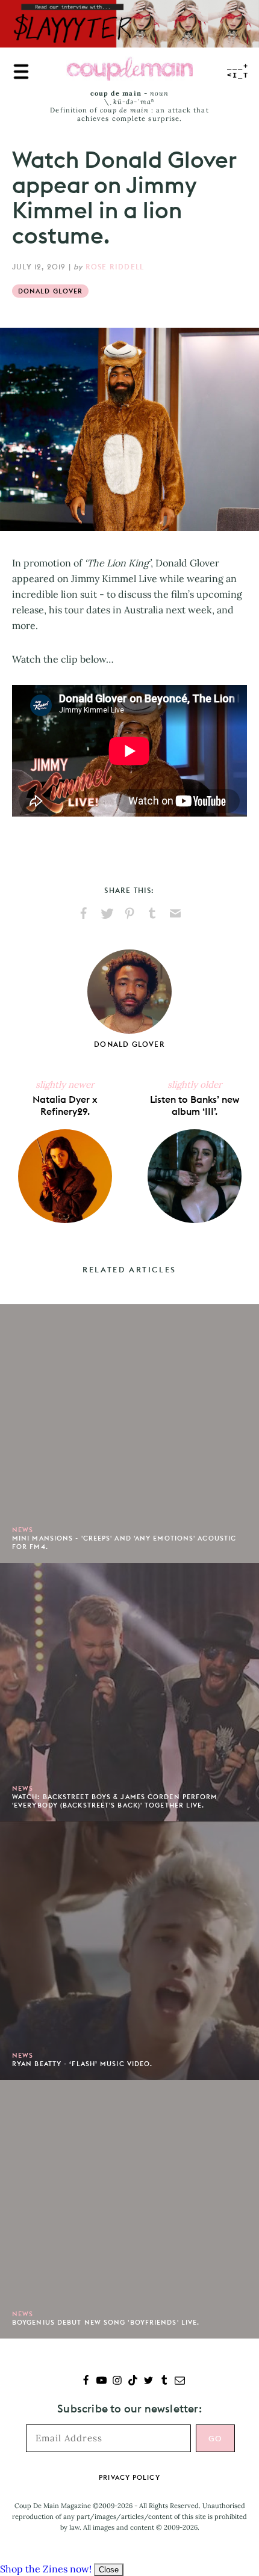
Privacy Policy (129, 2477)
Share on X (107, 913)
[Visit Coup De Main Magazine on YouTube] (101, 2381)
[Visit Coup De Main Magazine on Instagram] (117, 2381)
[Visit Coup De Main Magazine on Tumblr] (164, 2381)
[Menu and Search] (21, 72)
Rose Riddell (115, 267)
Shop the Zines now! (46, 2569)
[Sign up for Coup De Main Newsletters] (180, 2381)
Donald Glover (50, 291)
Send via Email (175, 913)
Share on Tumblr (152, 913)
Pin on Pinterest (129, 913)
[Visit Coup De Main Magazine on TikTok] (133, 2381)
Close (109, 2570)
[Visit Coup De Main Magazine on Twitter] (148, 2381)
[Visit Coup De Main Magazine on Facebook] (86, 2381)
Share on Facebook (84, 913)
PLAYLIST (238, 71)
